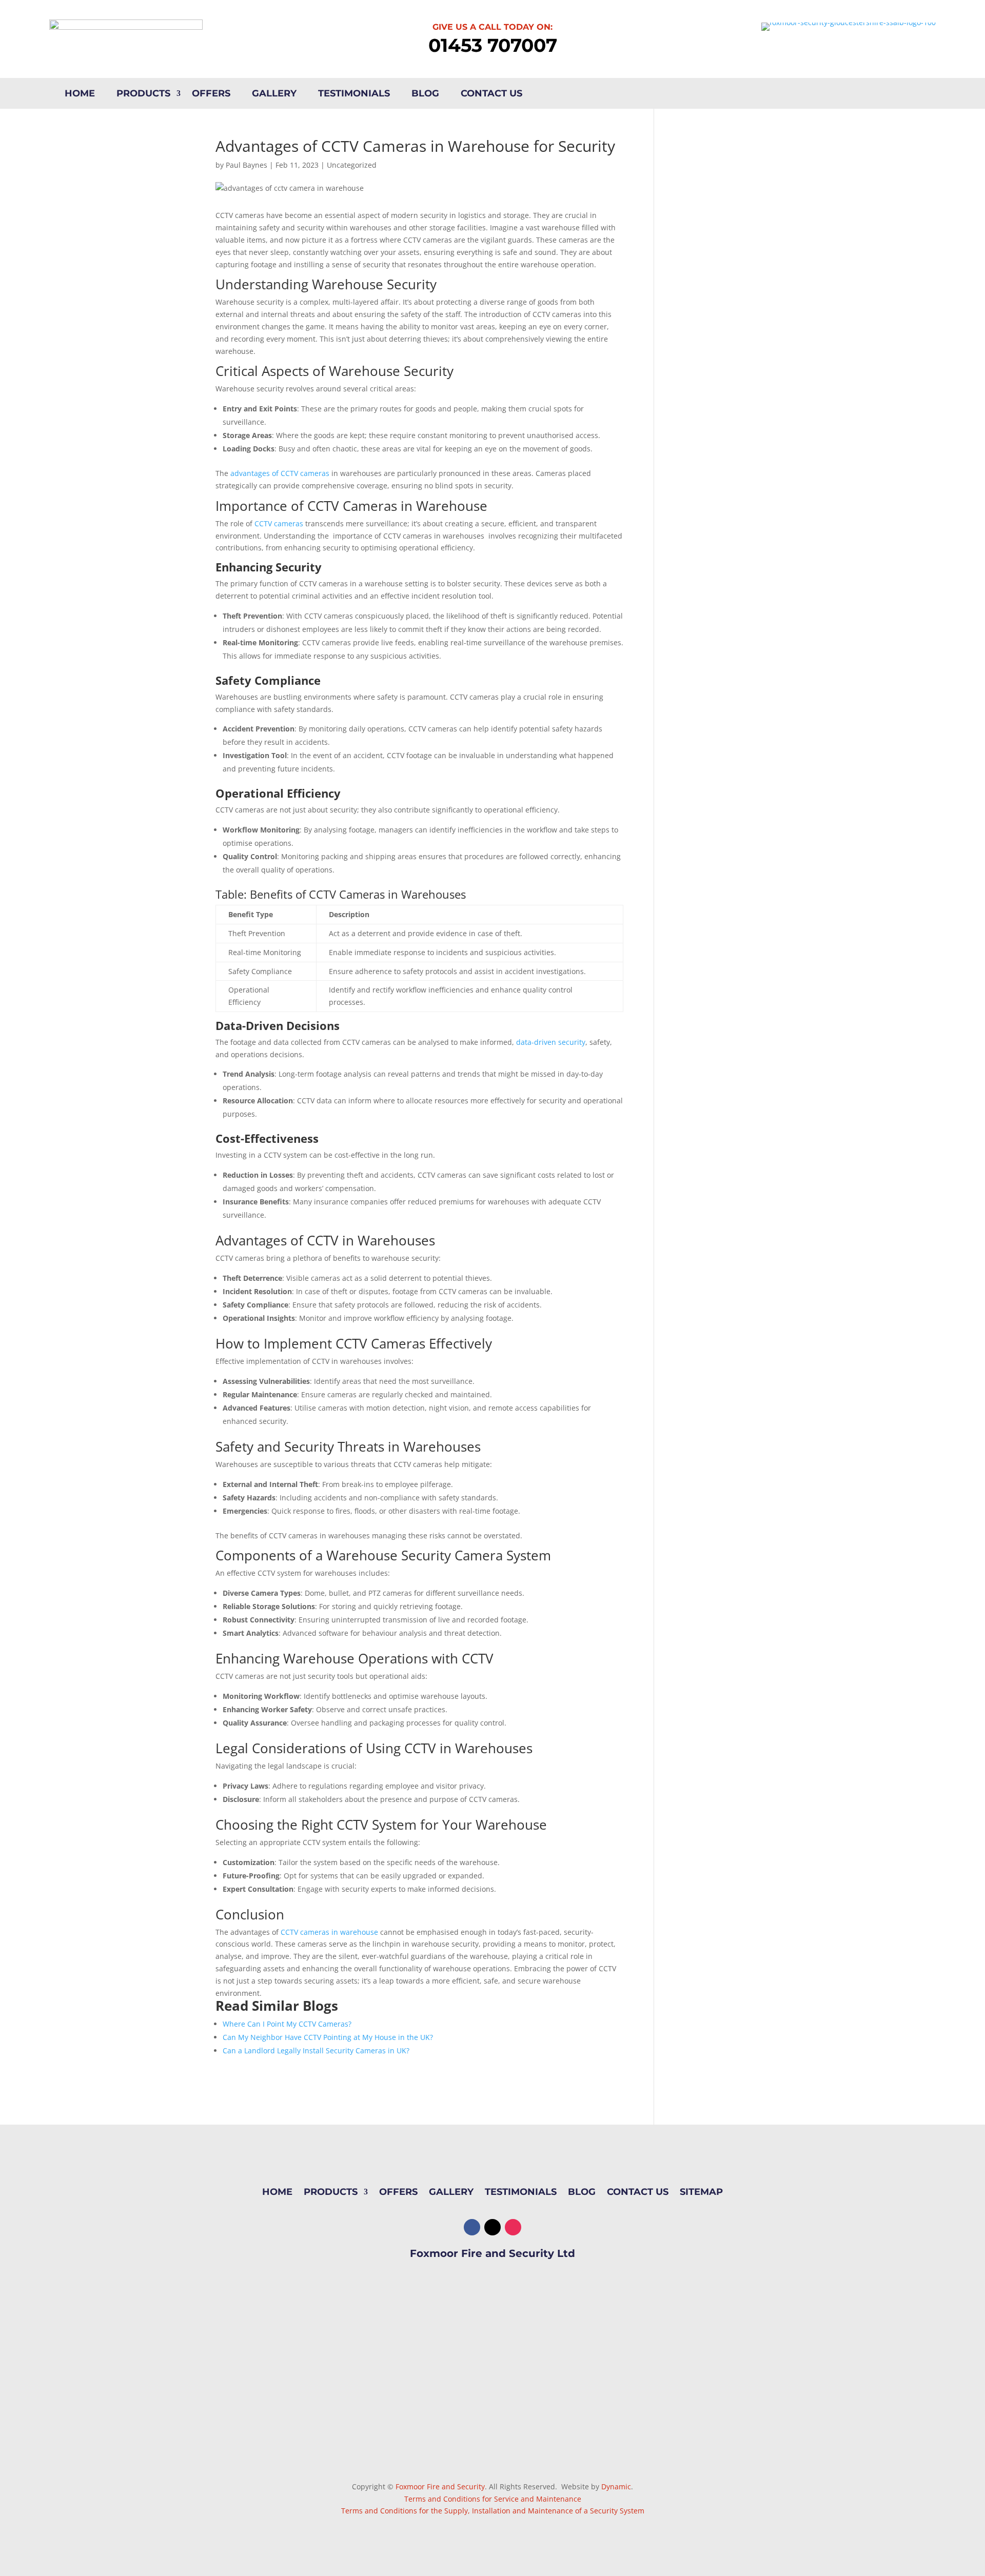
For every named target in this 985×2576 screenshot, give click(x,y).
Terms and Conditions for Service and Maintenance (493, 2499)
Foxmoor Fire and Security (440, 2486)
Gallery (274, 94)
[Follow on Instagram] (513, 2227)
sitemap (701, 2193)
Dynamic (616, 2486)
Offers (211, 94)
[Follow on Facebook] (472, 2227)
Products (143, 94)
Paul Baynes (247, 165)
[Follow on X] (493, 2227)
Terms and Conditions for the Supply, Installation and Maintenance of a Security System (493, 2511)
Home (80, 94)
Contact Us (491, 94)
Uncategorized (352, 165)
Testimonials (354, 94)
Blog (425, 94)
